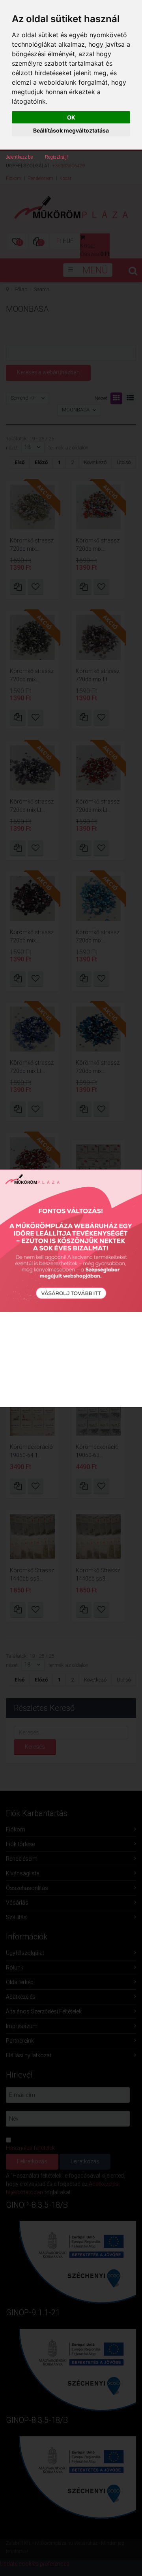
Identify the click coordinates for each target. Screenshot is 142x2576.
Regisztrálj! (56, 157)
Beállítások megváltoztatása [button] (71, 130)
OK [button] (71, 117)
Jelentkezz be (19, 157)
